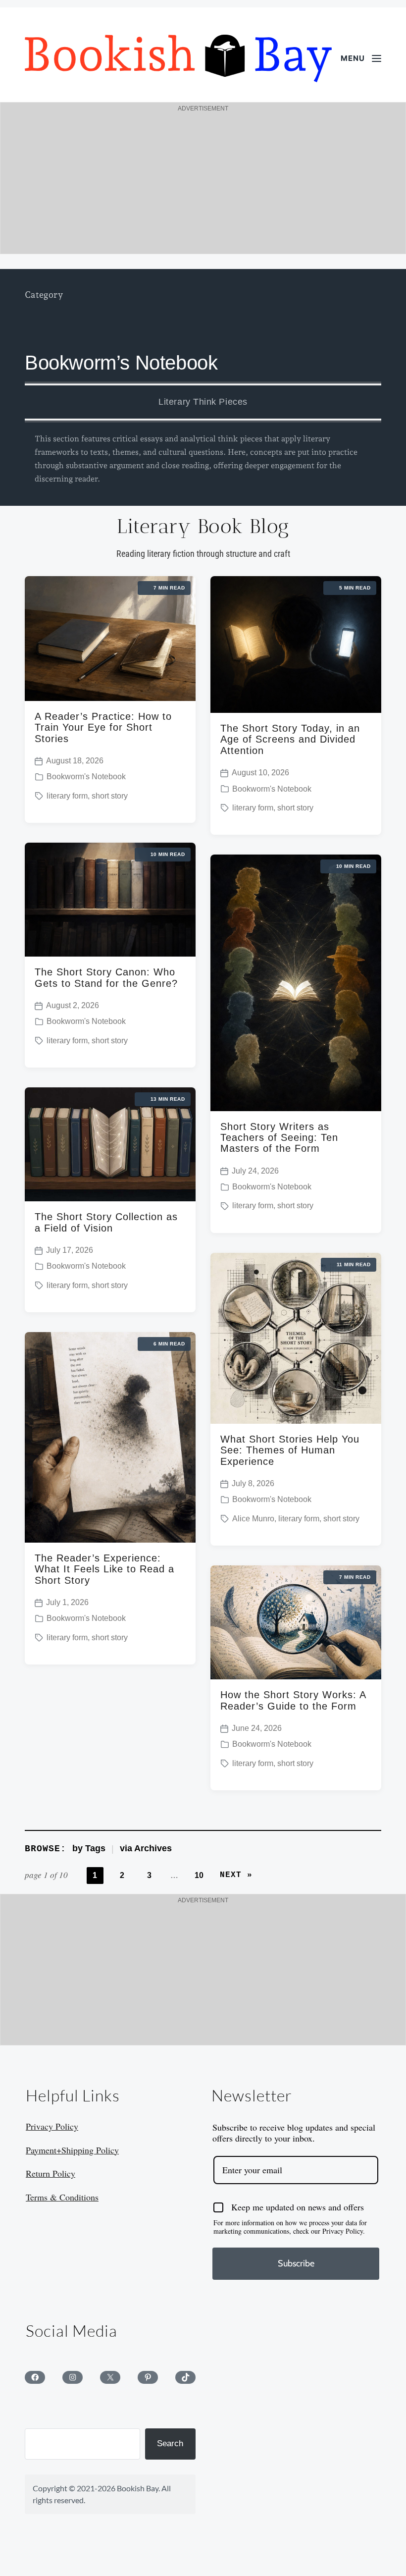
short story (110, 796)
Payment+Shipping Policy (72, 2150)
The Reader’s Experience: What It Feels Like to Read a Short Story (104, 1569)
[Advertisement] (203, 184)
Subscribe (296, 2263)
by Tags (89, 1848)
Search (170, 2443)
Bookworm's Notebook (86, 777)
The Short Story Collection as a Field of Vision (106, 1222)
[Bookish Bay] (178, 58)
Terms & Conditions (62, 2197)
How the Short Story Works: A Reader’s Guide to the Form (293, 1700)
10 (199, 1875)
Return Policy (51, 2173)
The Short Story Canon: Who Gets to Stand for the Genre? (106, 977)
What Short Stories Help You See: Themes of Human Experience (290, 1450)
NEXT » (236, 1875)
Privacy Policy (52, 2126)
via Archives (146, 1848)
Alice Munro (253, 1519)
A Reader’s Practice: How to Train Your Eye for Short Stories (103, 727)
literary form (67, 796)
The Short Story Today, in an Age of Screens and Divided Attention (290, 739)
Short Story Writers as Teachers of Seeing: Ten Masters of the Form (279, 1138)
